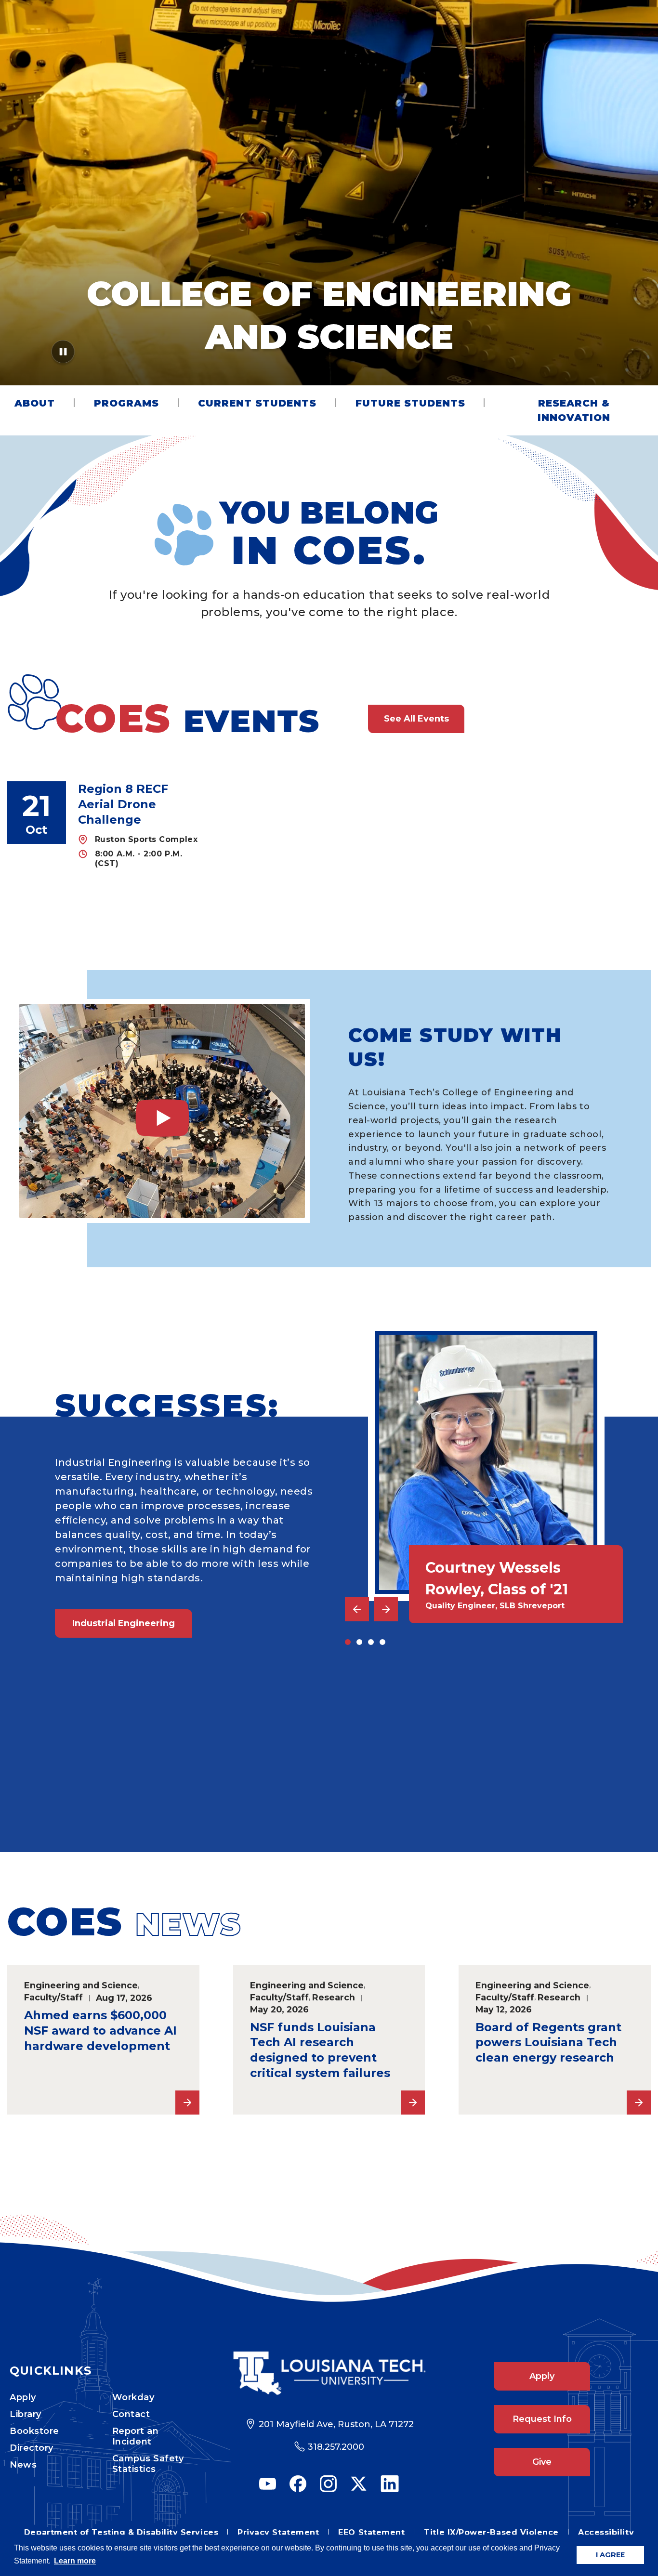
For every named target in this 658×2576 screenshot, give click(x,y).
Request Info (542, 2419)
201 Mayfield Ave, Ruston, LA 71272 (336, 2424)
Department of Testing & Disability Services (121, 2532)
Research (334, 1997)
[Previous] (357, 1609)
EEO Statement (371, 2532)
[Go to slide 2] (359, 1642)
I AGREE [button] (610, 2555)
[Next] (386, 1609)
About (35, 403)
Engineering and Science (81, 1985)
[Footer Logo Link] (329, 2373)
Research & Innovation (574, 410)
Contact (131, 2414)
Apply (23, 2397)
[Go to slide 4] (382, 1642)
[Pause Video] (63, 355)
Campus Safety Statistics (148, 2464)
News (23, 2465)
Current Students (257, 403)
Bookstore (34, 2431)
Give (542, 2462)
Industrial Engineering (124, 1623)
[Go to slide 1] (348, 1642)
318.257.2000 (336, 2447)
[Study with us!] (162, 1111)
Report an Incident (136, 2436)
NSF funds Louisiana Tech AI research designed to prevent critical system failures (320, 2050)
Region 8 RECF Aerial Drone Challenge (123, 804)
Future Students (410, 403)
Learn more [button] (75, 2561)
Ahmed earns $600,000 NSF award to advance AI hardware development (100, 2031)
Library (26, 2414)
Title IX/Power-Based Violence (491, 2532)
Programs (126, 403)
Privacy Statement (278, 2532)
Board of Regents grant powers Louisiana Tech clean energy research (548, 2043)
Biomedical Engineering (128, 1782)
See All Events (416, 719)
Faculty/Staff (53, 1997)
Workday (133, 2397)
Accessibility (606, 2532)
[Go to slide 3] (371, 1642)
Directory (32, 2448)
